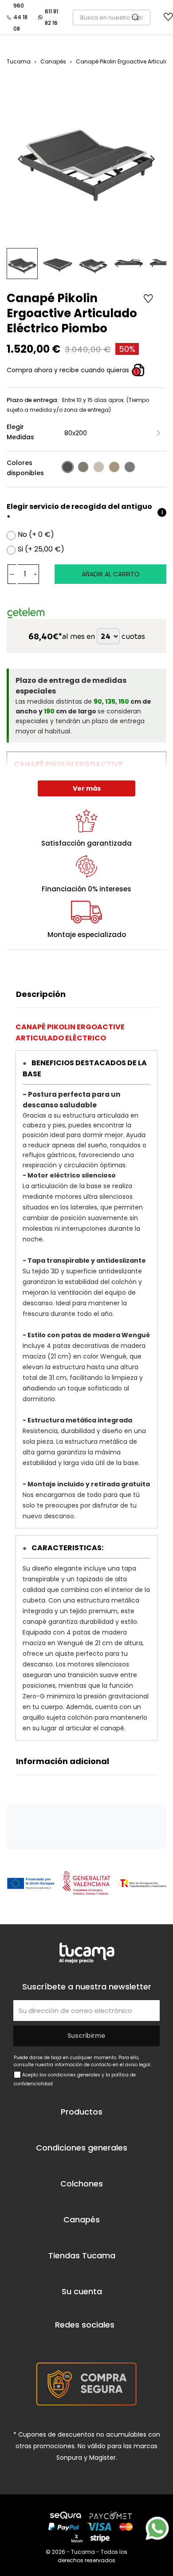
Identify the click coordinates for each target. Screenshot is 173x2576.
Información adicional (63, 1761)
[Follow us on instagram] (107, 2343)
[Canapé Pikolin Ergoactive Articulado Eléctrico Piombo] (68, 467)
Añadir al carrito (111, 574)
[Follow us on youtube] (82, 2343)
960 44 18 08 (20, 17)
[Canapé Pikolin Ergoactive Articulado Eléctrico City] (130, 467)
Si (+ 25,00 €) (41, 549)
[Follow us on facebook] (57, 2343)
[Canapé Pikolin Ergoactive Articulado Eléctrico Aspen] (99, 467)
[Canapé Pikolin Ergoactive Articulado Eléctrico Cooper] (114, 467)
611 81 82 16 (51, 17)
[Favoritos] (168, 19)
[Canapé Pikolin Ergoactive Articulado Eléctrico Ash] (83, 467)
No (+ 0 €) (36, 535)
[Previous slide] (21, 159)
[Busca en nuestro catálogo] (140, 18)
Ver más (87, 788)
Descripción (41, 994)
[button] (22, 264)
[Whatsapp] (157, 2528)
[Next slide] (152, 159)
